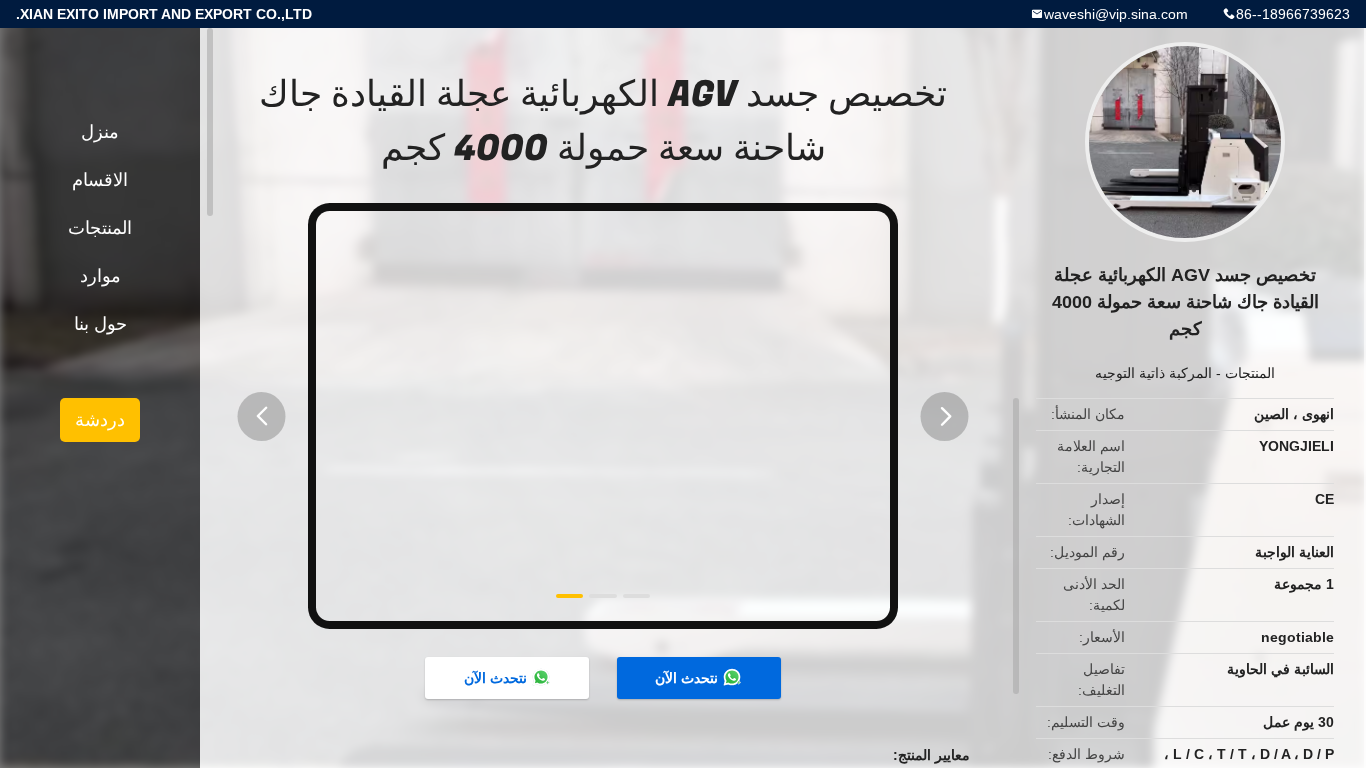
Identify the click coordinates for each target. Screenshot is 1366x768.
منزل (100, 132)
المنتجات (1250, 373)
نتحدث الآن (686, 678)
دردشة (100, 420)
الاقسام (100, 180)
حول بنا (100, 324)
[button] (262, 416)
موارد (100, 276)
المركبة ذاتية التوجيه (1153, 373)
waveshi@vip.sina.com (1116, 14)
